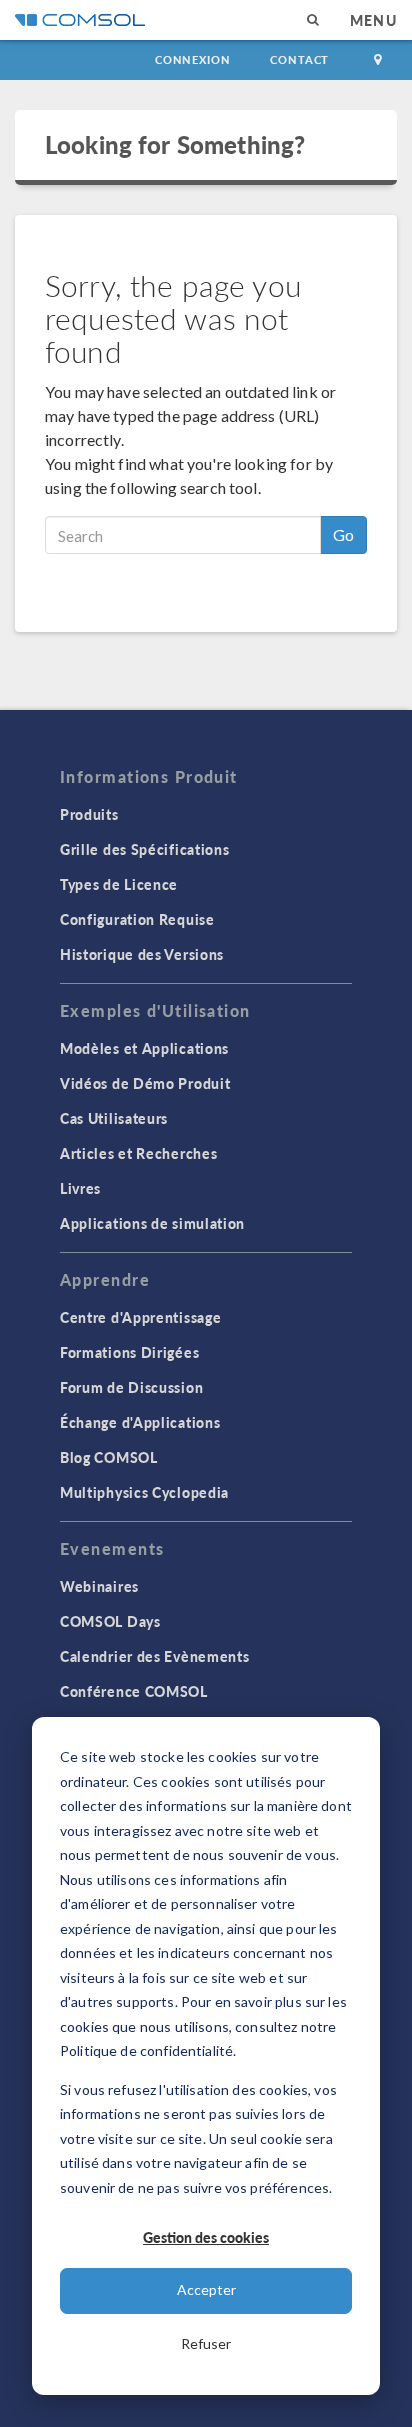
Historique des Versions (142, 954)
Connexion (192, 59)
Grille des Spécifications (145, 849)
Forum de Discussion (131, 1387)
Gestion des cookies (206, 2237)
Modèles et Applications (144, 1048)
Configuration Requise (137, 919)
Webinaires (99, 1586)
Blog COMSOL (109, 1457)
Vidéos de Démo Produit (145, 1083)
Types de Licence (119, 884)
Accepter (206, 2289)
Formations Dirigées (129, 1352)
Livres (80, 1188)
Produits (89, 814)
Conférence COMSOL (134, 1691)
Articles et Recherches (138, 1153)
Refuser (206, 2343)
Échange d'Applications (140, 1422)
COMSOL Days (110, 1621)
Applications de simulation (152, 1223)
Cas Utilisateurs (114, 1118)
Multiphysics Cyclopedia (144, 1492)
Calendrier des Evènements (155, 1656)
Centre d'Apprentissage (140, 1317)
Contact (299, 59)
